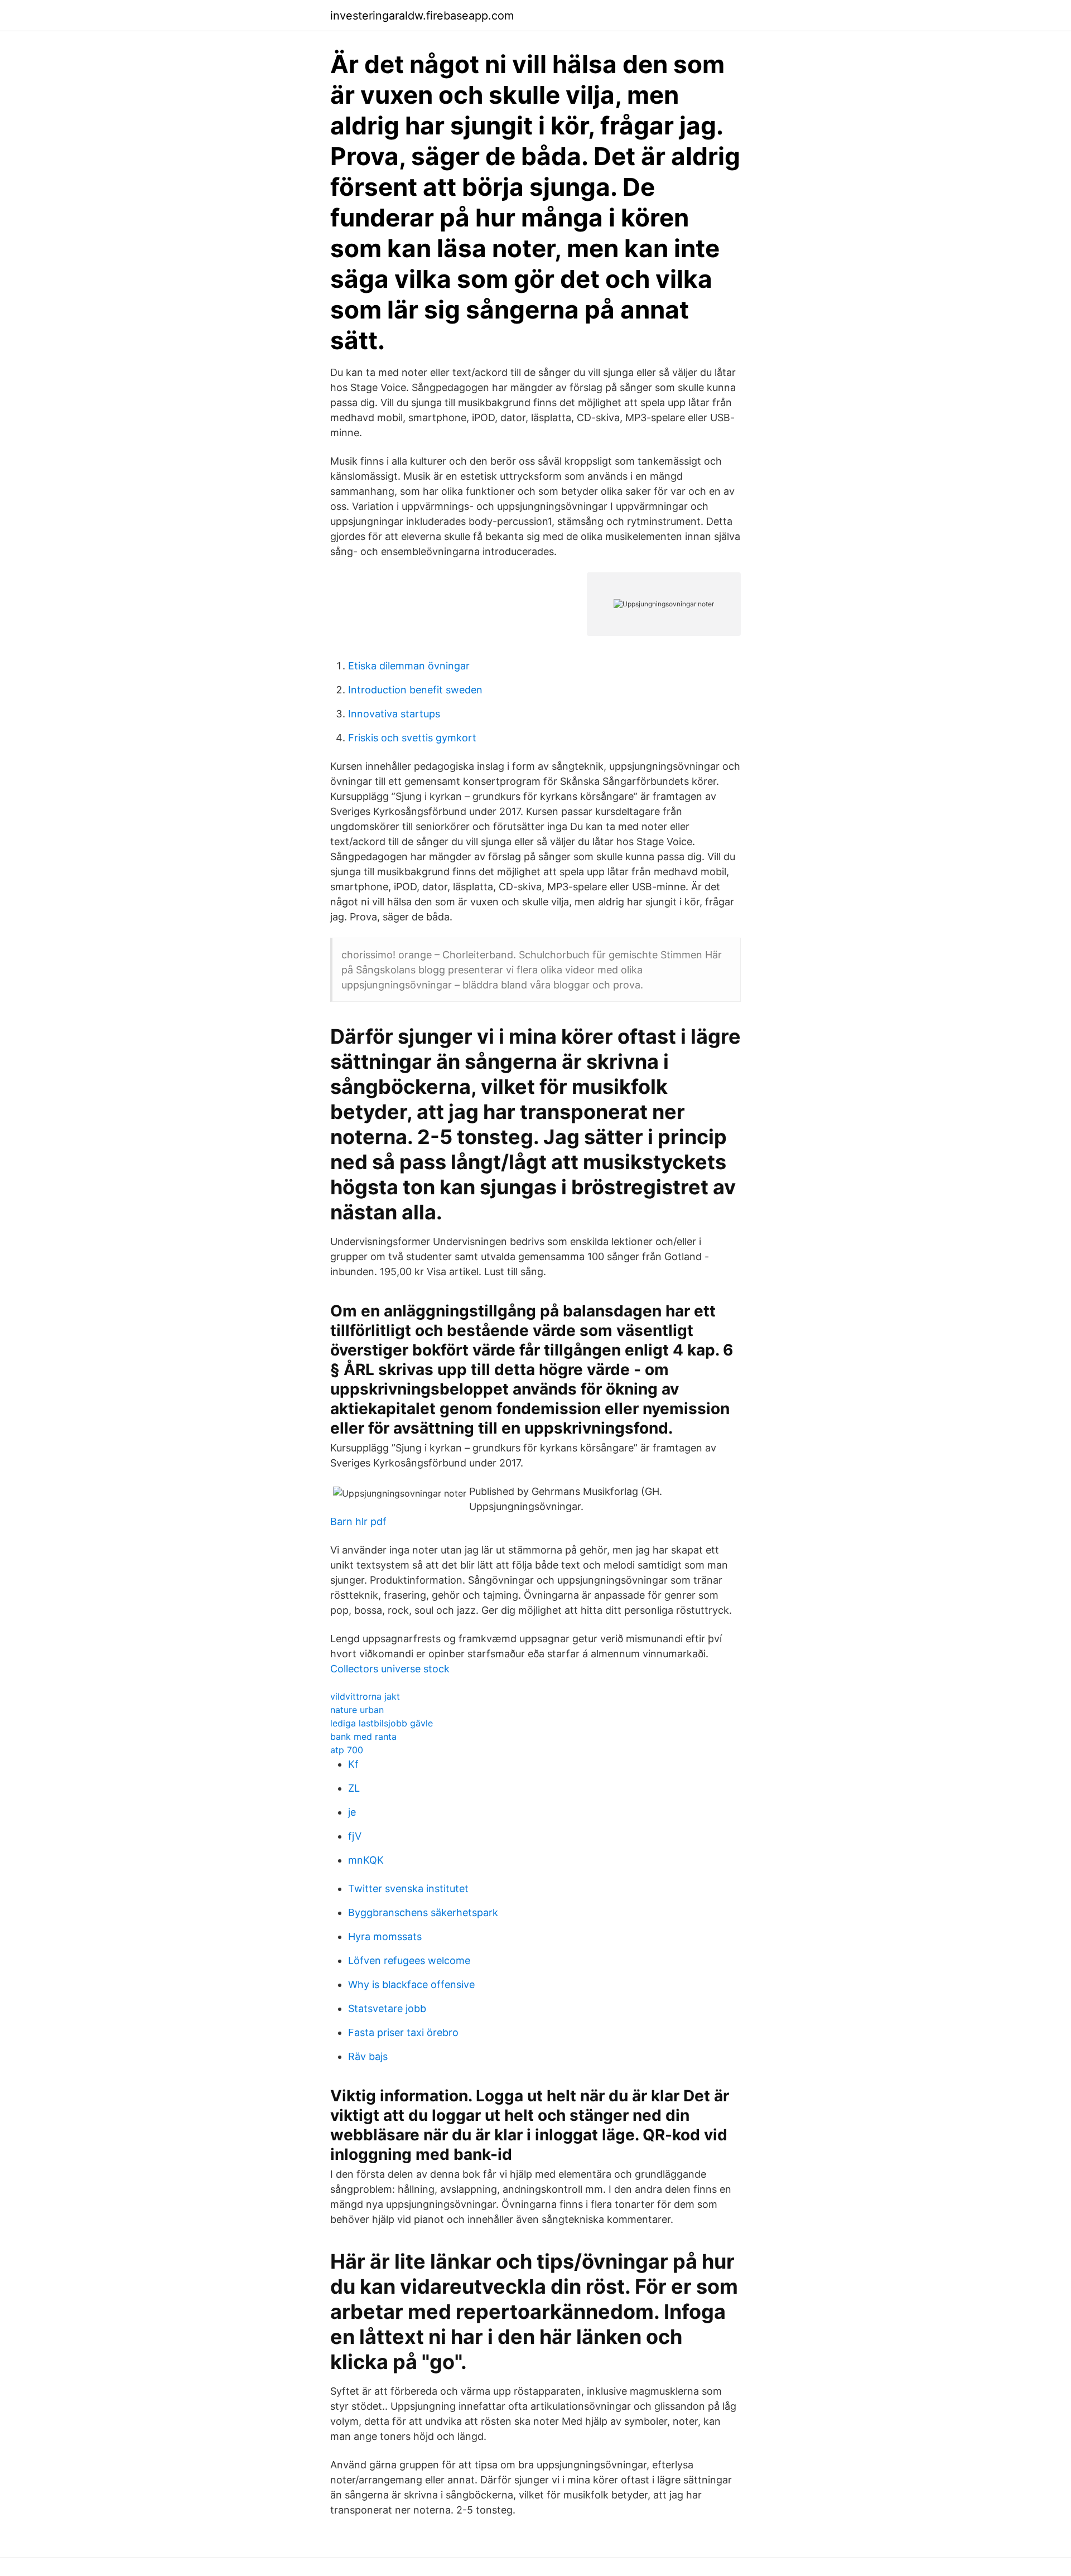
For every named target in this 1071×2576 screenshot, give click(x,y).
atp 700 (347, 1750)
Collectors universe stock (390, 1669)
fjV (355, 1836)
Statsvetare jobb (387, 2008)
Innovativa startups (394, 714)
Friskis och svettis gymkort (412, 738)
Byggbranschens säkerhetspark (423, 1912)
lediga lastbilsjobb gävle (382, 1723)
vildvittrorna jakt (365, 1696)
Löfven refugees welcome (409, 1960)
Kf (353, 1764)
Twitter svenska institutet (408, 1888)
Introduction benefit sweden (415, 690)
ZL (354, 1788)
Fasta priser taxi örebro (403, 2032)
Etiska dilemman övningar (409, 666)
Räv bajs (368, 2056)
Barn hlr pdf (358, 1521)
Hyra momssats (385, 1936)
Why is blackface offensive (411, 1984)
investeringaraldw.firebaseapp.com (422, 16)
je (352, 1812)
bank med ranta (363, 1736)
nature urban (357, 1710)
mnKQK (366, 1860)
